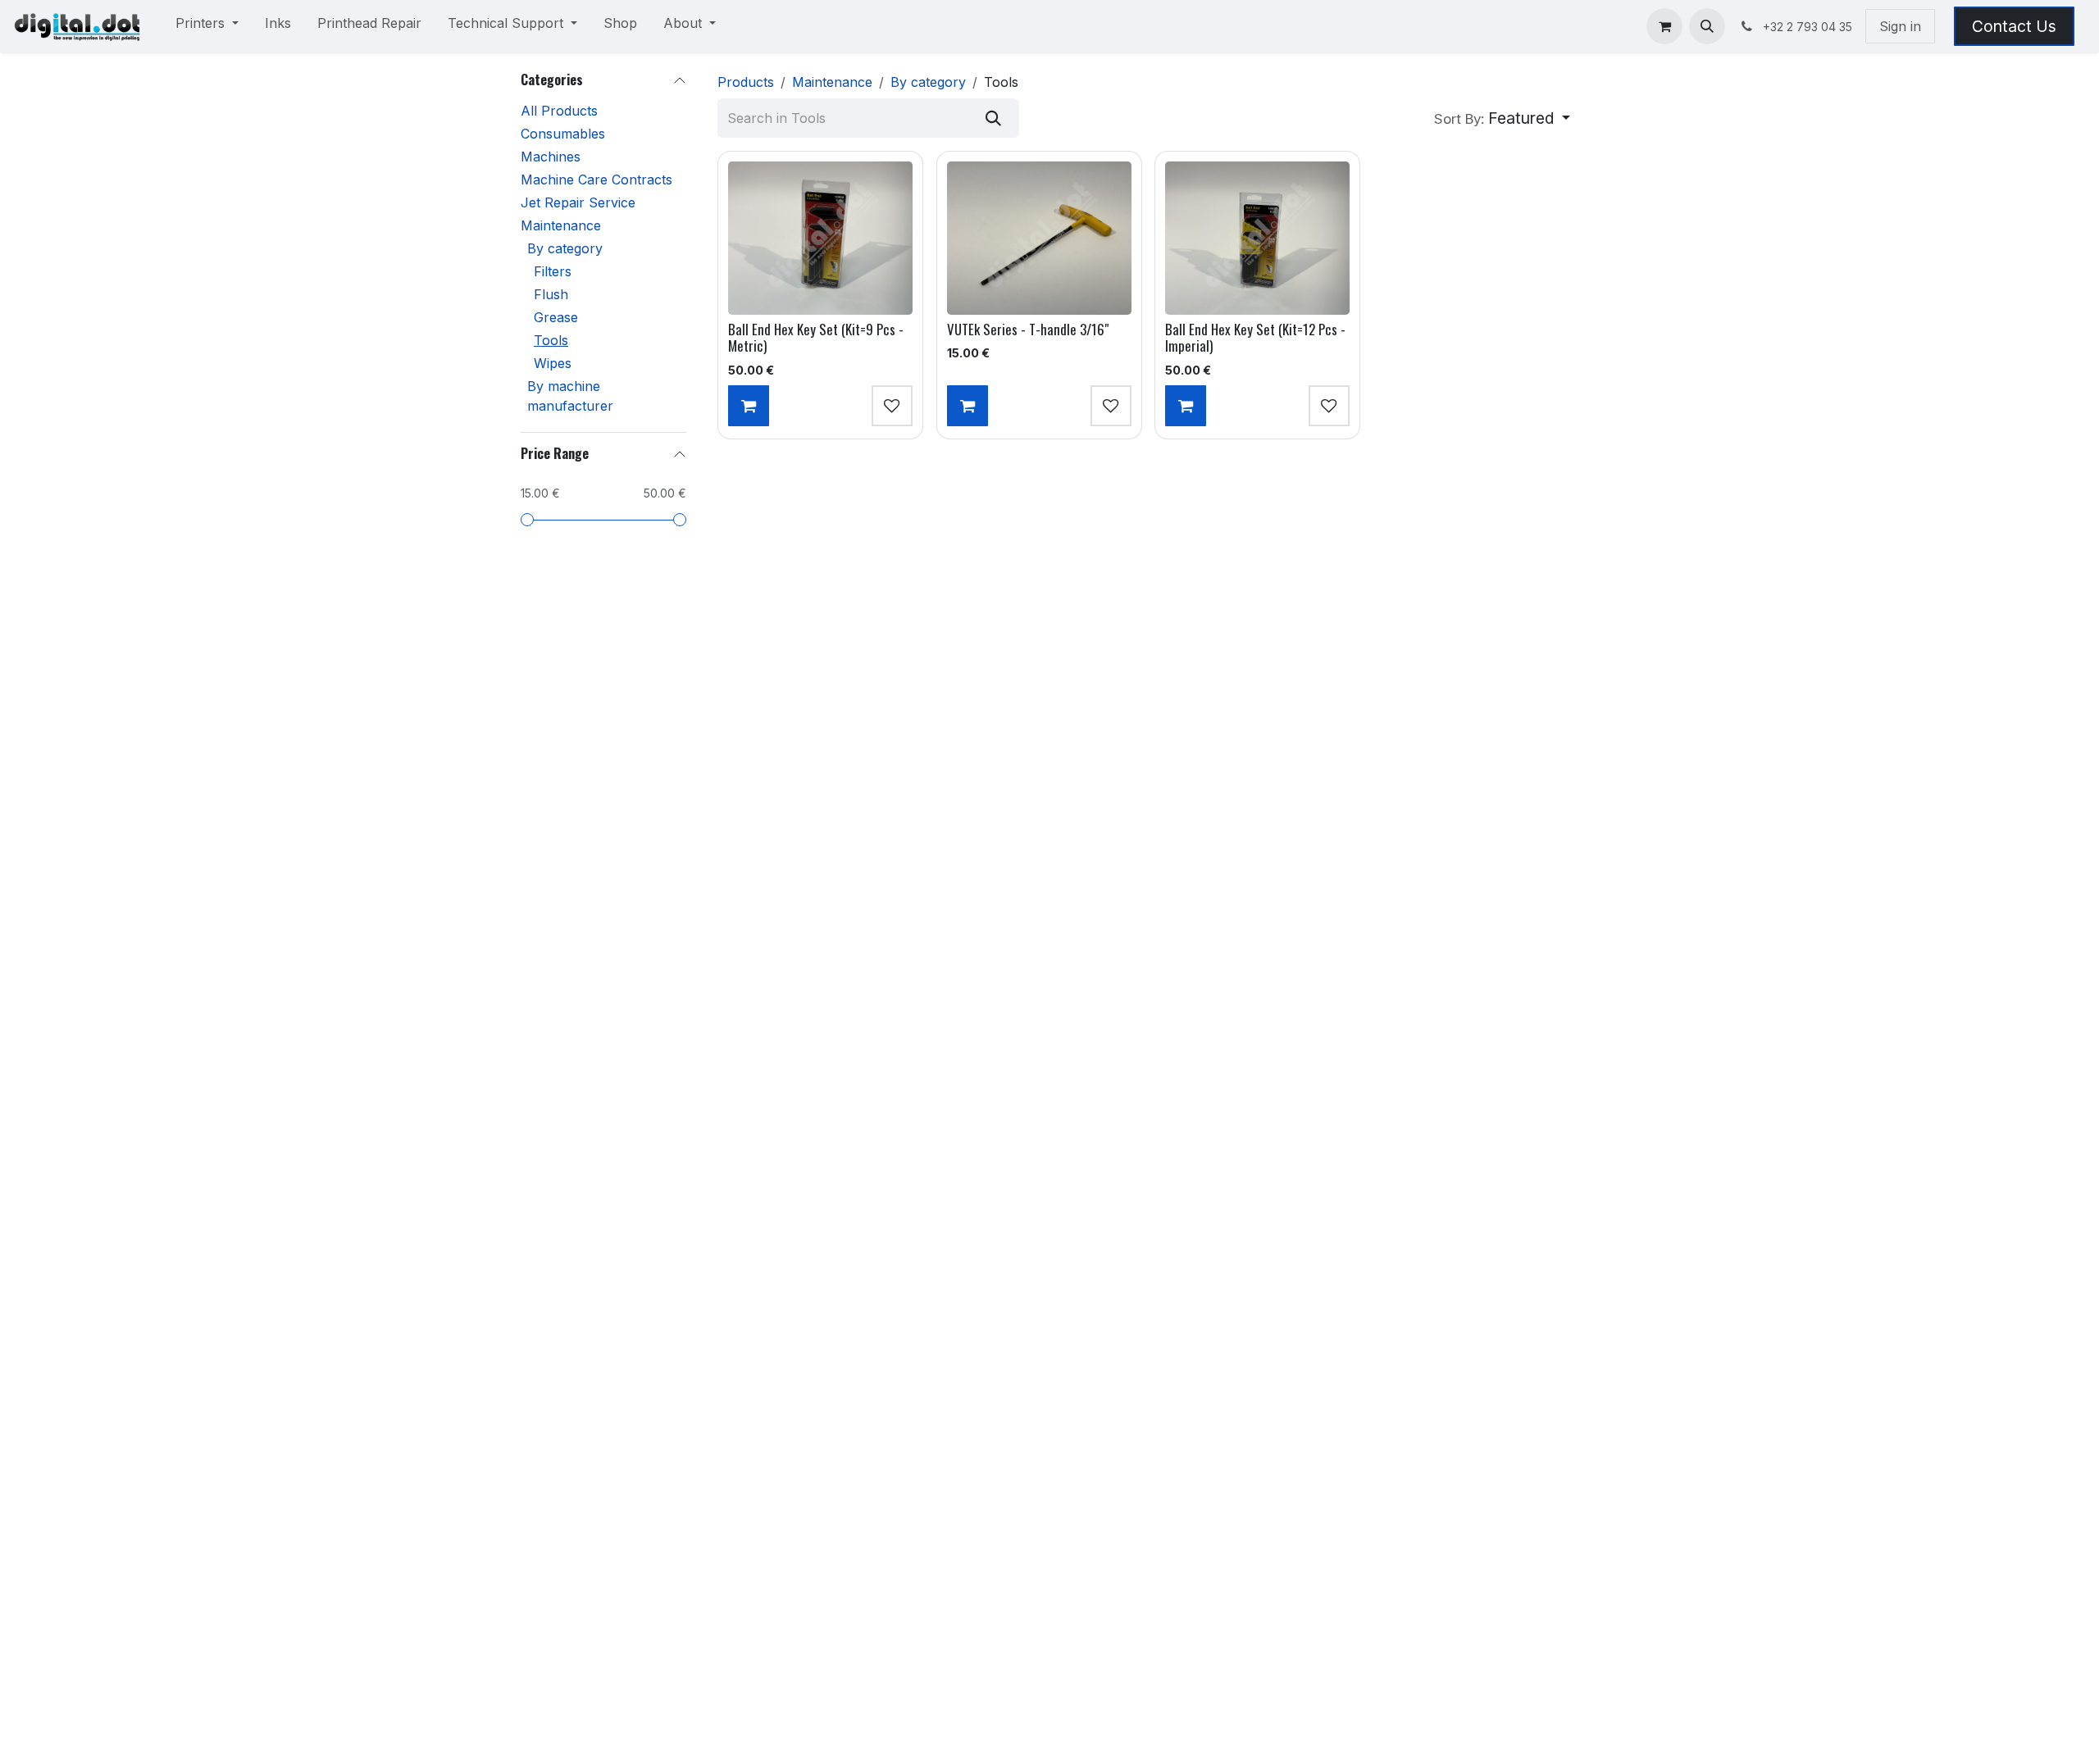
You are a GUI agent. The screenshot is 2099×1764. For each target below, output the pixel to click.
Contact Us (2014, 26)
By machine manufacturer (570, 396)
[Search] (993, 118)
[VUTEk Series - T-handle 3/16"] (1039, 238)
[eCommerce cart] (1664, 26)
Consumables (563, 134)
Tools (551, 340)
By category (565, 248)
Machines (551, 157)
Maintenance (561, 225)
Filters (553, 271)
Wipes (553, 363)
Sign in (1900, 26)
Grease (556, 317)
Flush (551, 294)
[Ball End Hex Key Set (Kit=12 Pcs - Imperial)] (1257, 238)
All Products (559, 111)
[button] (1707, 26)
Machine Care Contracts (596, 180)
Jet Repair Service (578, 202)
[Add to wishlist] (892, 406)
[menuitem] (207, 26)
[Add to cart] (749, 406)
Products (746, 82)
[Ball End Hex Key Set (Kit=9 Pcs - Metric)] (820, 238)
